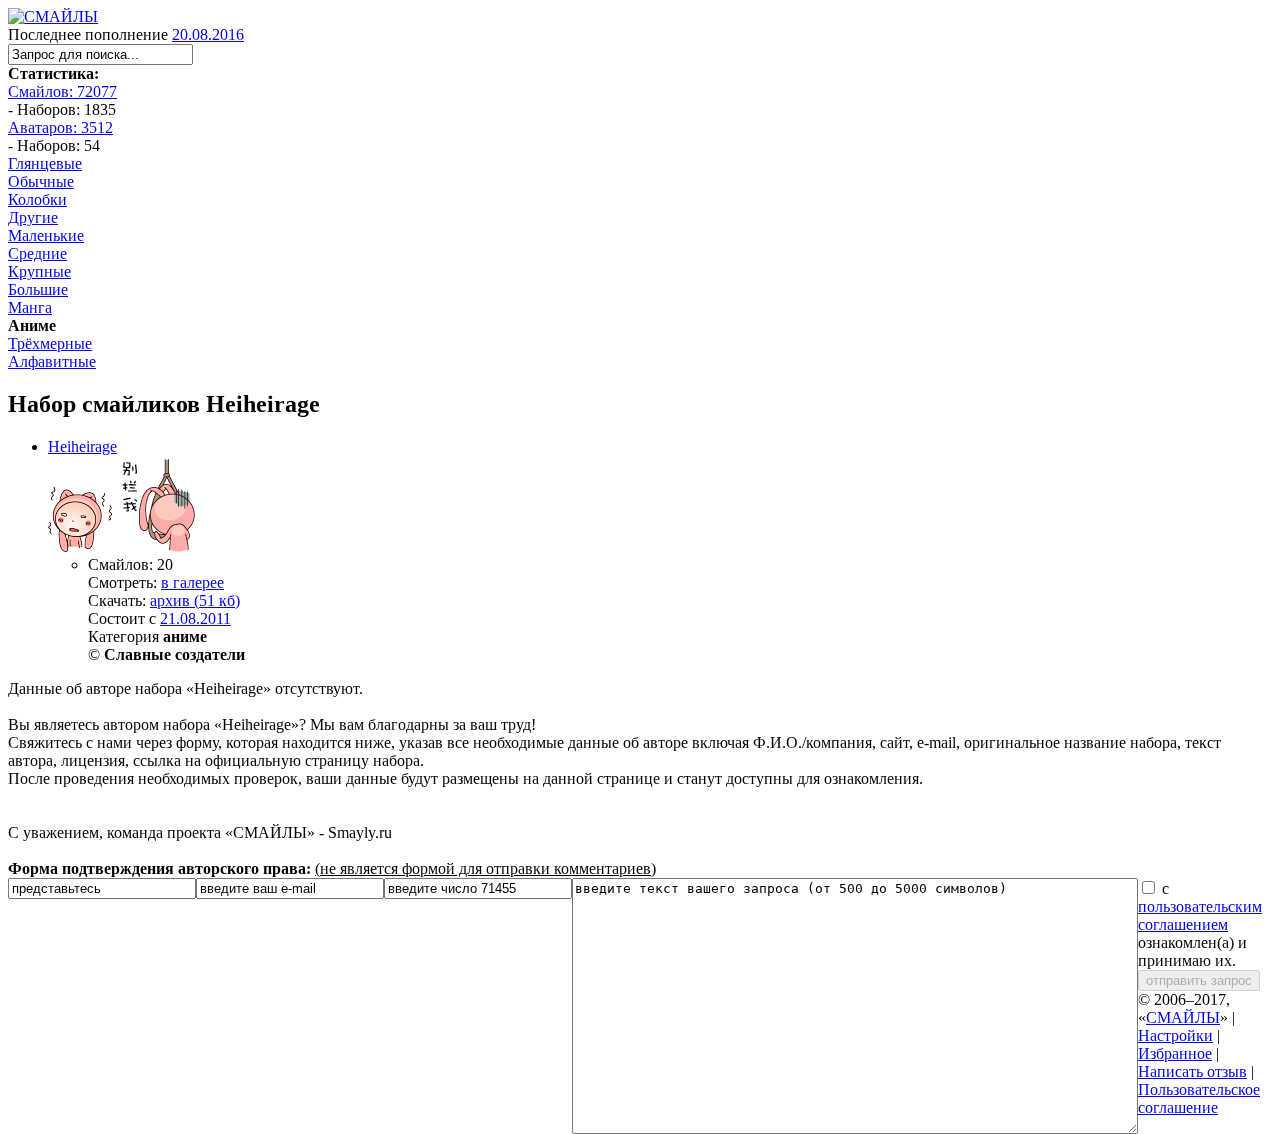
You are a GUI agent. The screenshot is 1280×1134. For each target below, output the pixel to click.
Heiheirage (82, 446)
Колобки (37, 199)
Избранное (1175, 1053)
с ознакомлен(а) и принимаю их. (1200, 924)
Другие (33, 217)
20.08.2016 (208, 34)
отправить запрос (1199, 980)
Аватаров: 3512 (60, 127)
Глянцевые (45, 163)
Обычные (41, 181)
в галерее (192, 582)
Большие (38, 289)
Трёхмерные (50, 343)
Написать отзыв (1192, 1071)
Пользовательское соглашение (1199, 1098)
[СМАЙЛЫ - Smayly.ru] (53, 16)
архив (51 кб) (195, 600)
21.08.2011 (195, 618)
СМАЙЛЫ (1183, 1017)
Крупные (39, 271)
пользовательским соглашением (1200, 915)
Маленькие (46, 235)
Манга (30, 307)
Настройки (1175, 1035)
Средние (37, 253)
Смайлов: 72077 (62, 91)
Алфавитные (52, 361)
